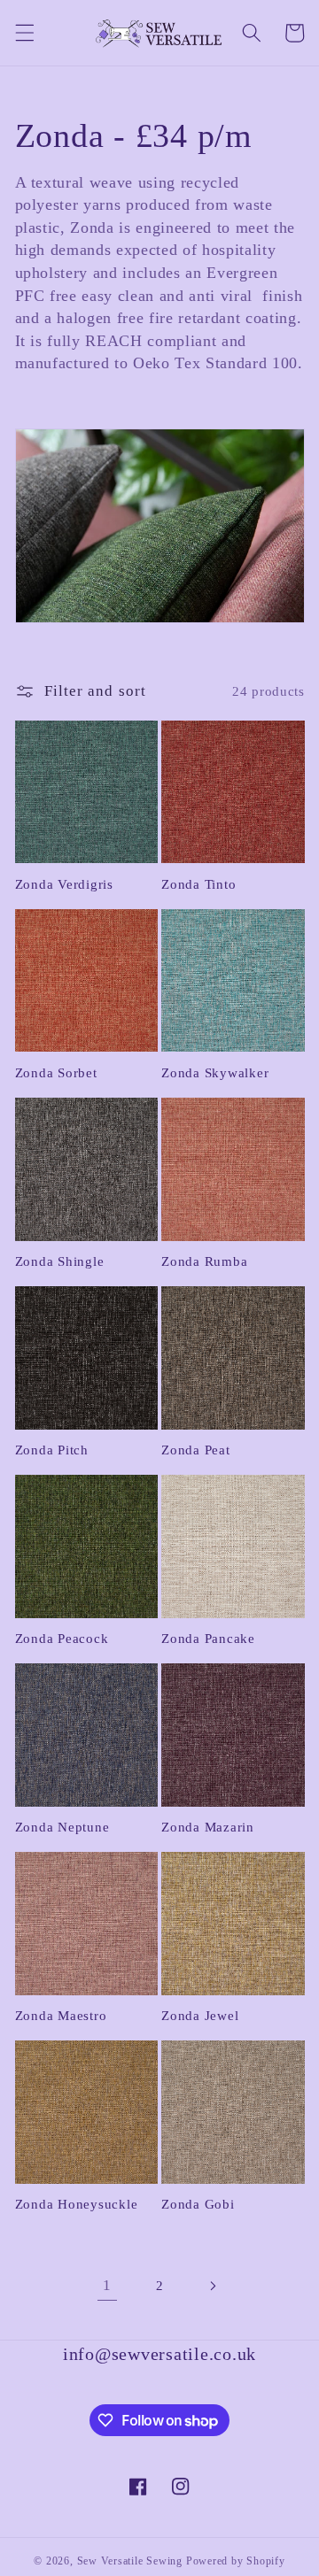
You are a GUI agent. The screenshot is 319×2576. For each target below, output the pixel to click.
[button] (24, 33)
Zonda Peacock (62, 1639)
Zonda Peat (196, 1450)
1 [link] (107, 2285)
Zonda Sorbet (56, 1073)
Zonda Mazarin (208, 1827)
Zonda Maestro (61, 2016)
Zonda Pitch (52, 1450)
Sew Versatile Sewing (130, 2561)
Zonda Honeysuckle (77, 2204)
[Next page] (212, 2286)
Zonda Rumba (204, 1261)
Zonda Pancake (208, 1639)
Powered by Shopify (236, 2561)
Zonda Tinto (198, 884)
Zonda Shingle (60, 1261)
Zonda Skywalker (215, 1073)
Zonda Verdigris (64, 884)
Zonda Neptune (62, 1827)
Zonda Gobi (198, 2204)
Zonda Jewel (200, 2016)
